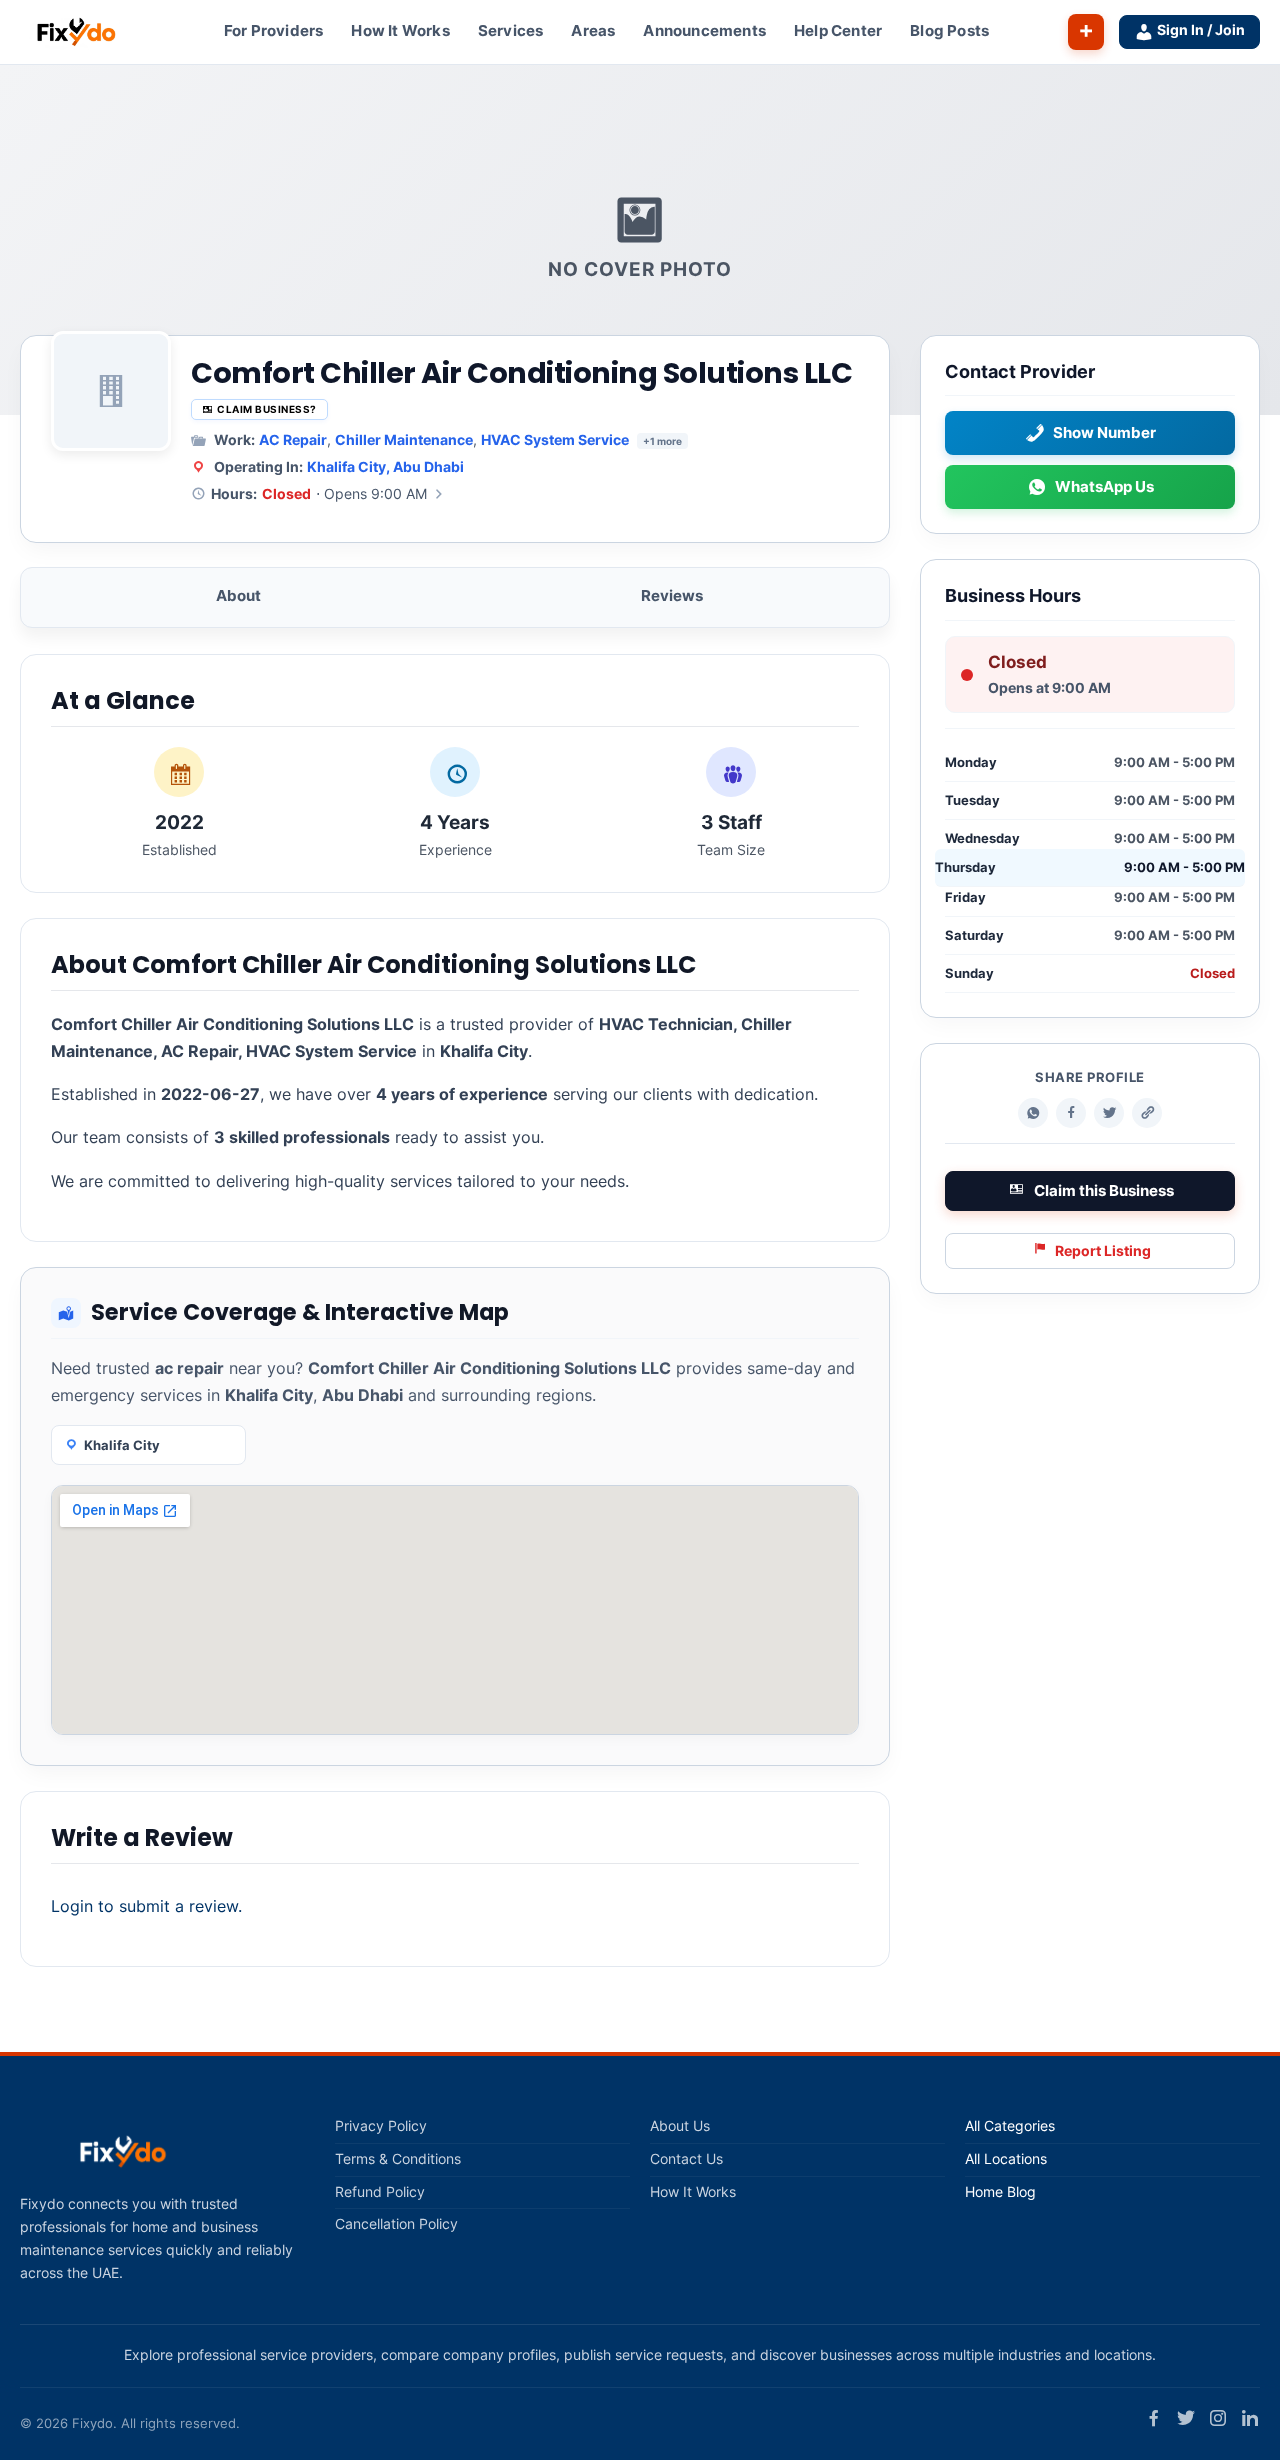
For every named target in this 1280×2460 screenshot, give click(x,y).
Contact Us (686, 2159)
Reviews (672, 595)
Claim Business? (267, 409)
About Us (680, 2126)
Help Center (838, 31)
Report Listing (1103, 1251)
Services (511, 31)
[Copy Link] (1147, 1114)
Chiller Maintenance (404, 439)
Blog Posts (949, 31)
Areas (593, 31)
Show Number (1104, 433)
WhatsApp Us (1104, 487)
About (238, 595)
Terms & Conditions (398, 2159)
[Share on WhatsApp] (1033, 1114)
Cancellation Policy (396, 2224)
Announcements (704, 31)
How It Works (400, 31)
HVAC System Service (555, 439)
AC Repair (293, 439)
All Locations (1006, 2159)
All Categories (1010, 2126)
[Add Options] (1086, 32)
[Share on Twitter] (1109, 1114)
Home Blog (1000, 2192)
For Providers (274, 31)
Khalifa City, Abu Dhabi (385, 466)
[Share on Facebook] (1071, 1114)
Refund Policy (380, 2192)
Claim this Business (1104, 1191)
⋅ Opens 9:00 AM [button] (319, 493)
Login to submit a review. (146, 1906)
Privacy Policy (381, 2126)
